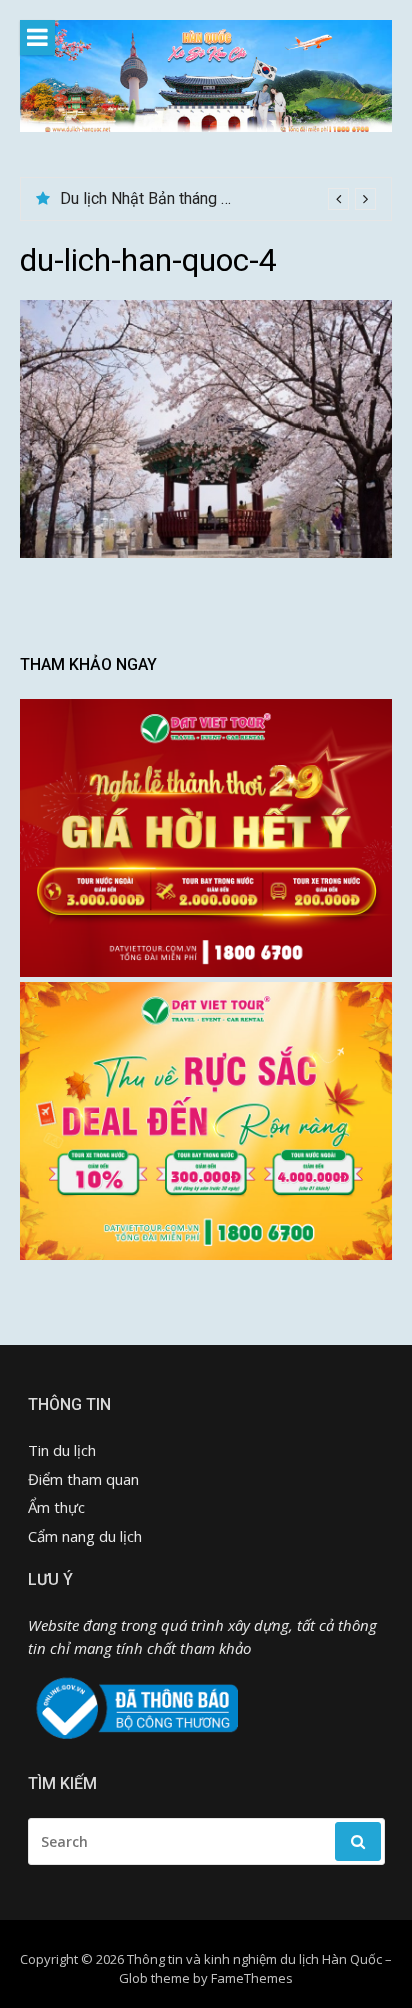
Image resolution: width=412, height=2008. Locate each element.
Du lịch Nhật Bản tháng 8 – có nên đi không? (213, 198)
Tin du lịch (62, 1450)
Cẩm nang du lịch (85, 1536)
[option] (218, 199)
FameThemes (252, 1978)
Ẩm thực (56, 1507)
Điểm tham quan (83, 1479)
